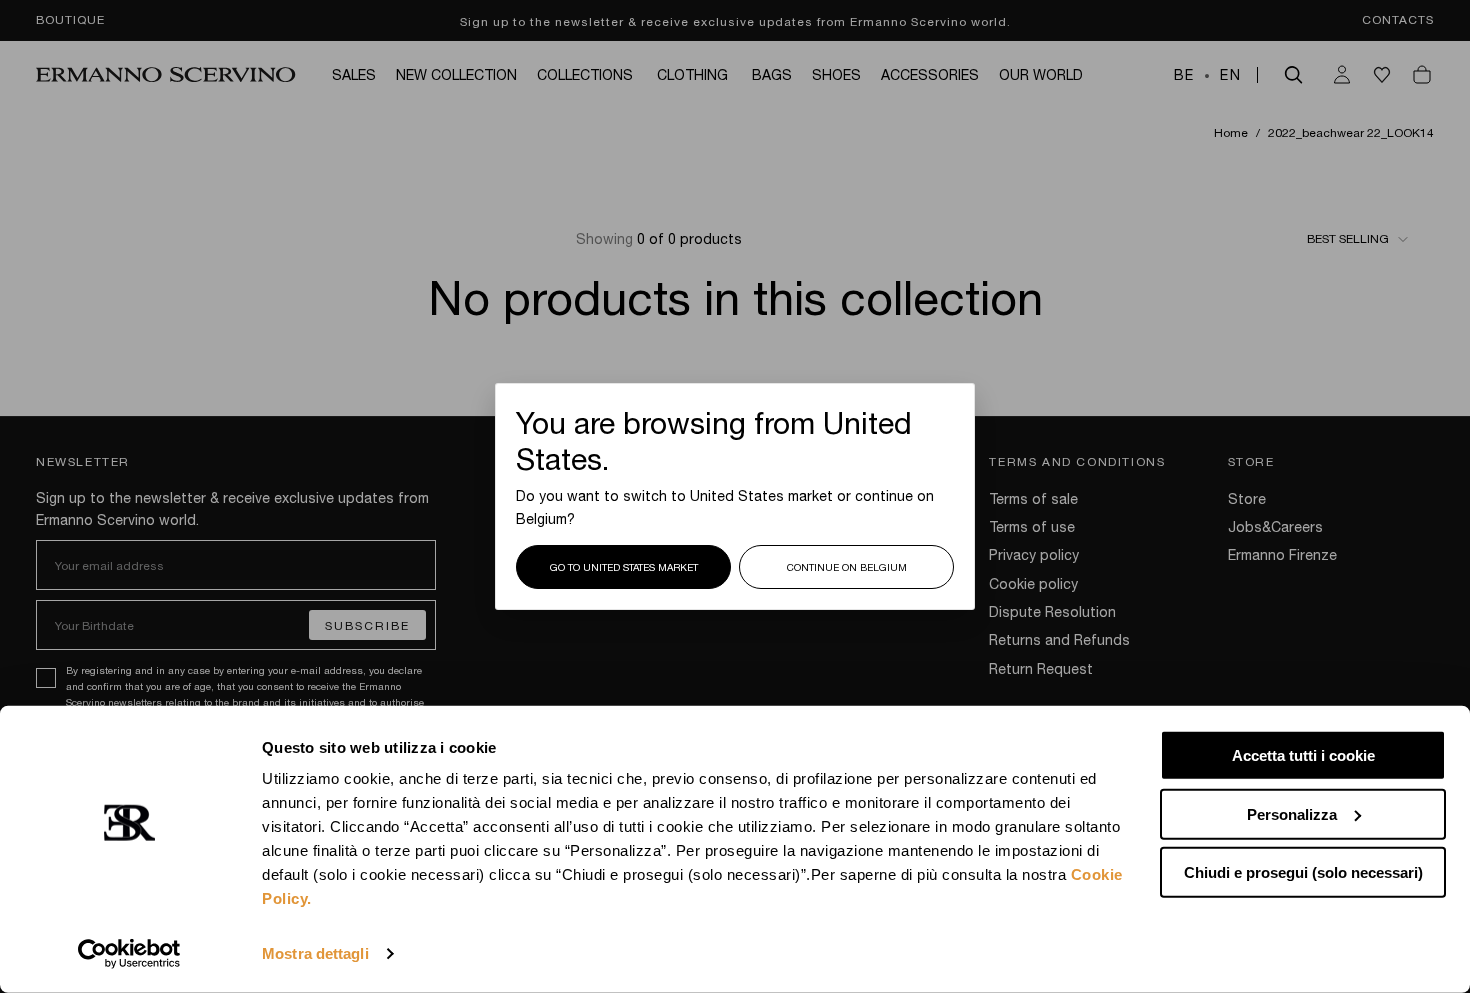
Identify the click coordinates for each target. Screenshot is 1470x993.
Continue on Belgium (847, 567)
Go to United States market (624, 567)
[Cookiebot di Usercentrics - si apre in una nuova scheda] (129, 954)
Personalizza (1292, 813)
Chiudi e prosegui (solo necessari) (1303, 872)
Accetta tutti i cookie (1303, 755)
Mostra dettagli (315, 953)
